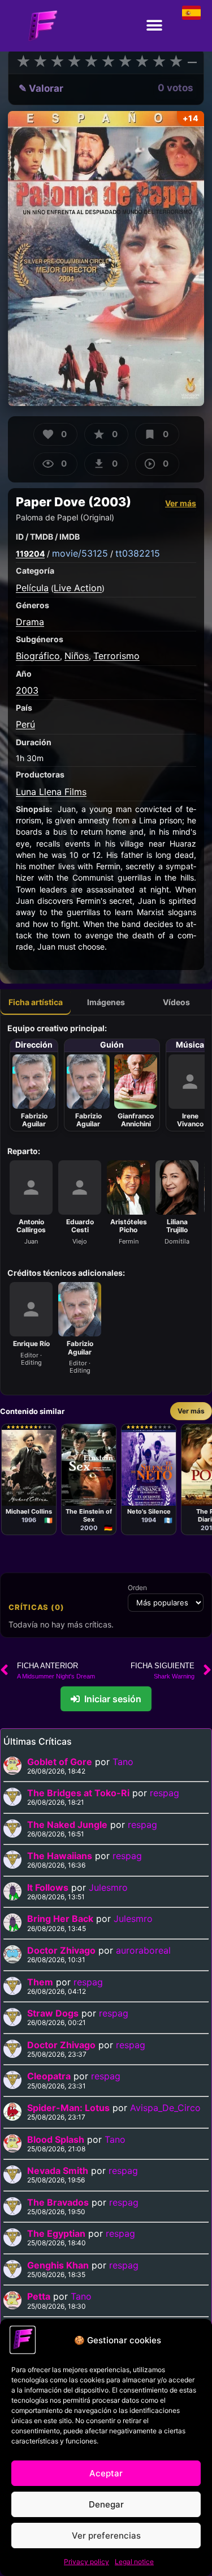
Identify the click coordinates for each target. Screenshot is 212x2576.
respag (165, 1793)
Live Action (78, 588)
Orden (137, 1588)
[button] (154, 26)
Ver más (181, 503)
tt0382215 (138, 553)
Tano (123, 1762)
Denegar (106, 2504)
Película (32, 588)
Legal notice (134, 2562)
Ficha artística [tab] (36, 1002)
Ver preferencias (106, 2536)
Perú (25, 724)
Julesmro (108, 1887)
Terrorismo (116, 656)
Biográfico (38, 656)
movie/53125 (80, 553)
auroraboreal (143, 1950)
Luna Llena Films (51, 792)
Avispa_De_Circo (165, 2108)
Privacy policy (86, 2562)
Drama (30, 622)
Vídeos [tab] (176, 1002)
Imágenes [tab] (106, 1002)
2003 (27, 690)
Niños (77, 656)
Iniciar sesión (113, 1699)
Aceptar (106, 2473)
